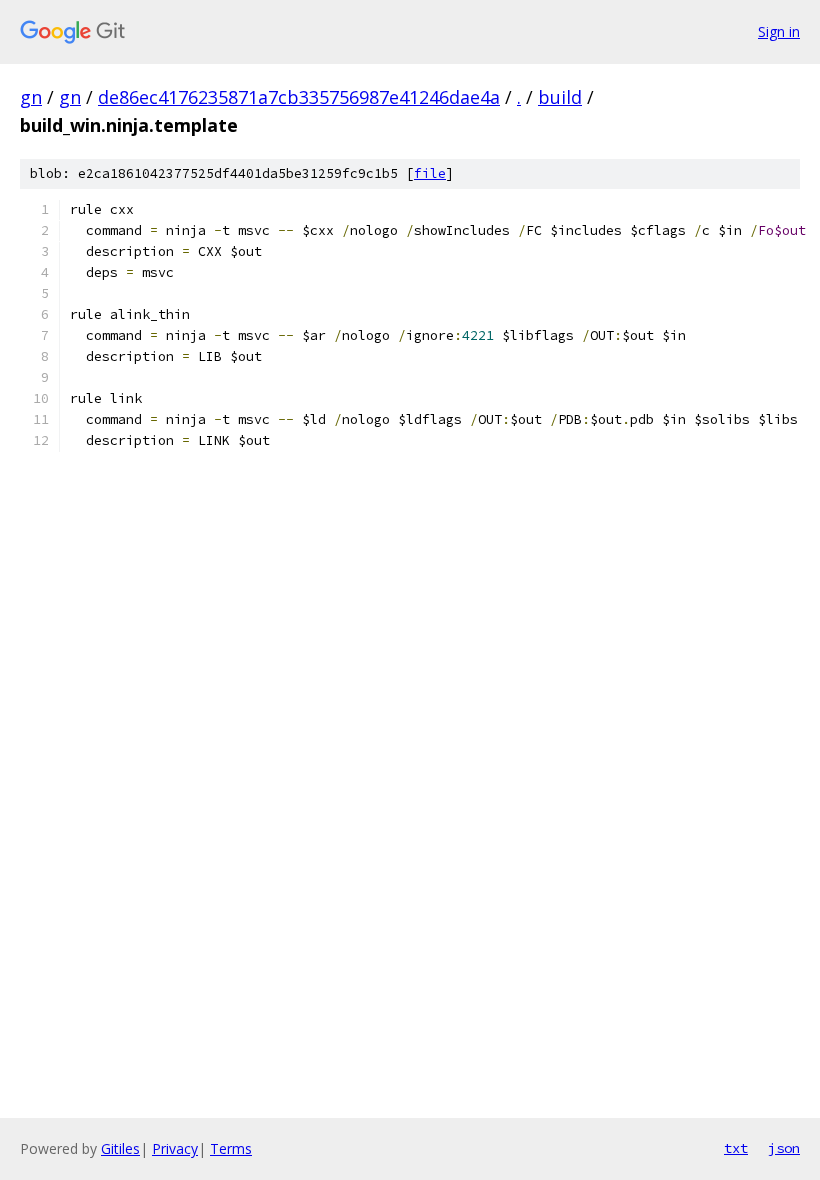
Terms (231, 1148)
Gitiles (120, 1148)
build (560, 97)
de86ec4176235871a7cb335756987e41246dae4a (299, 97)
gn (31, 97)
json (784, 1148)
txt (736, 1148)
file (430, 173)
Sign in (779, 31)
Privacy (175, 1148)
